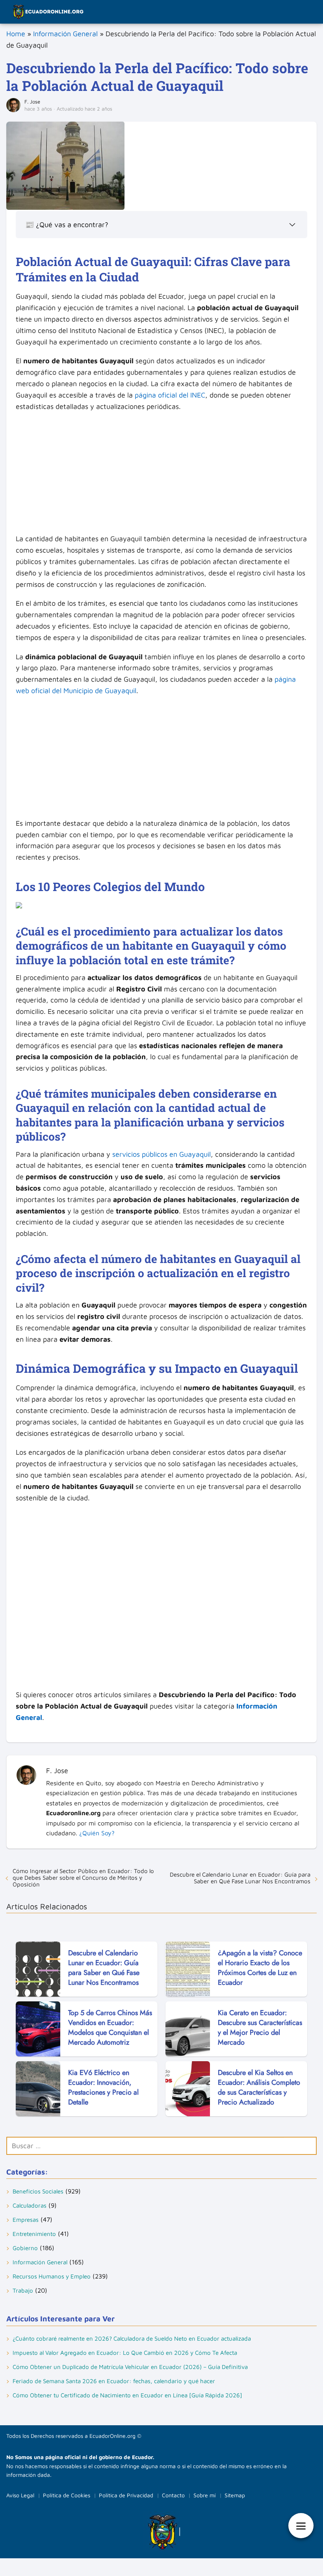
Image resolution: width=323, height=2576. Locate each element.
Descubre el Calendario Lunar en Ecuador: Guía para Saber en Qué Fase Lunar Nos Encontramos (240, 1878)
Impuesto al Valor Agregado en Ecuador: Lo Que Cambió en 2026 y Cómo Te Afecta (125, 2353)
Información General (65, 34)
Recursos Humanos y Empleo (52, 2276)
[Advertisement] (161, 475)
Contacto (173, 2495)
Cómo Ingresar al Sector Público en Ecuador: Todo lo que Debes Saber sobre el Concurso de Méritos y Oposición (83, 1878)
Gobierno (25, 2248)
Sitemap (235, 2495)
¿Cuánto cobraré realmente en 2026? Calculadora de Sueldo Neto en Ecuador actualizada (132, 2338)
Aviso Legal (20, 2495)
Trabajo (23, 2290)
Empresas (26, 2220)
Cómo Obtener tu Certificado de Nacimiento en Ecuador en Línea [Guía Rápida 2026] (127, 2395)
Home (16, 34)
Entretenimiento (34, 2234)
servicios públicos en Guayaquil (161, 1154)
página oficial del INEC (170, 395)
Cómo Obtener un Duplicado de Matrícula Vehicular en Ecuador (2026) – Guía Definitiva (130, 2367)
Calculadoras (30, 2205)
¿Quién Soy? (97, 1833)
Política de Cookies (67, 2495)
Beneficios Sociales (38, 2191)
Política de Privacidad (126, 2495)
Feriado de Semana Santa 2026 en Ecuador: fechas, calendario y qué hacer (114, 2381)
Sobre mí (205, 2495)
